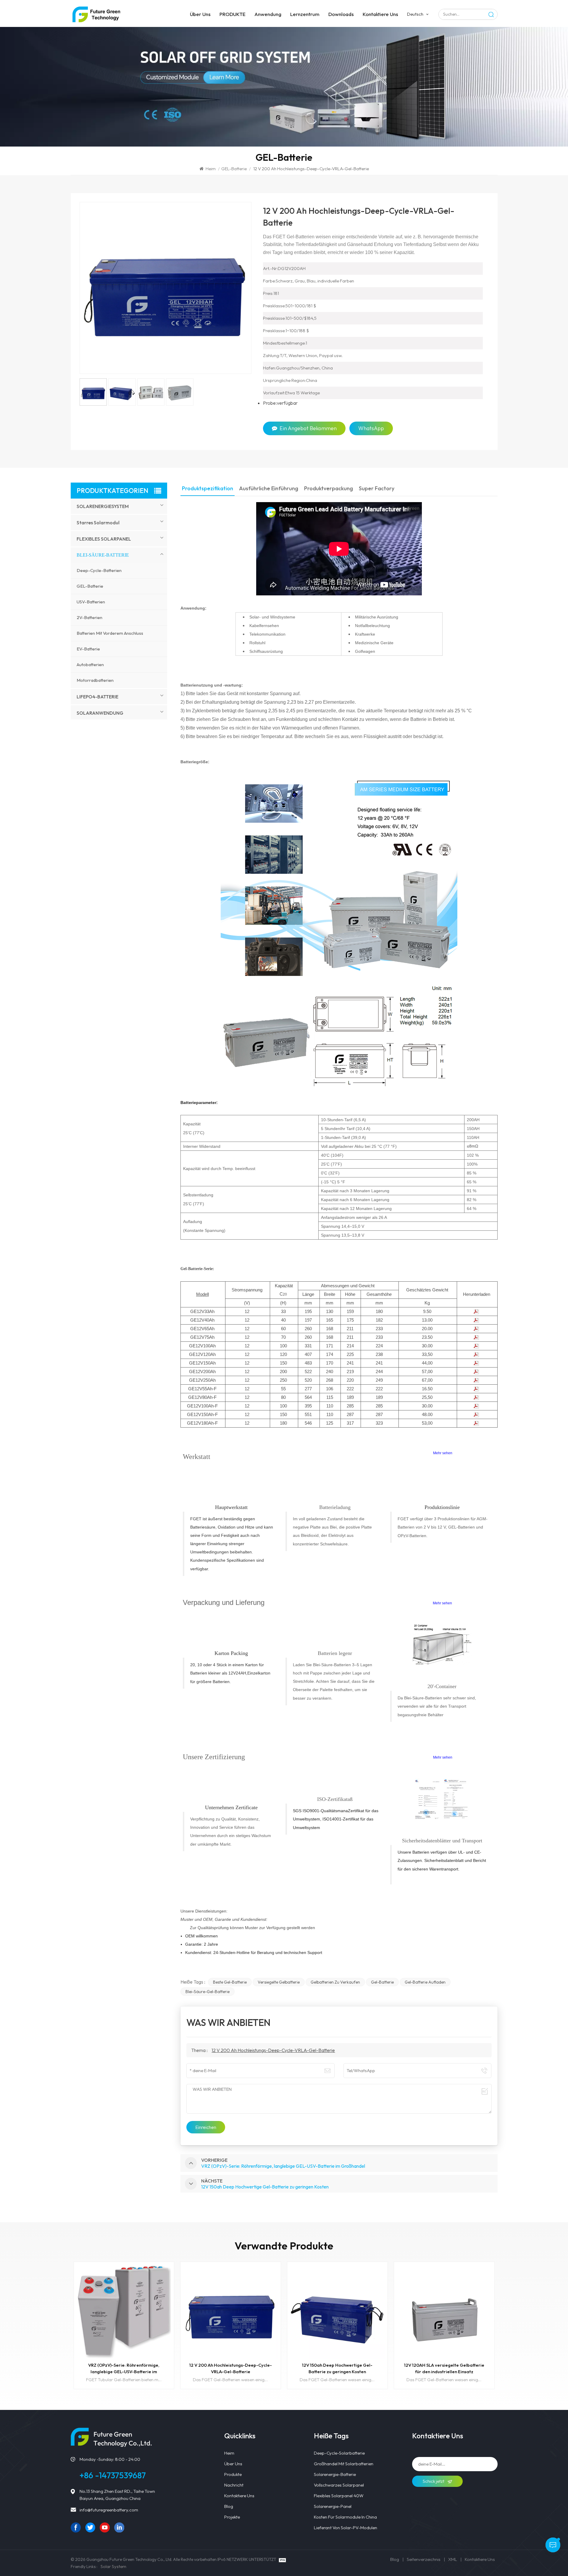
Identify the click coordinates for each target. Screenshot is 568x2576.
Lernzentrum (305, 14)
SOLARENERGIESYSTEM (103, 506)
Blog (229, 2506)
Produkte (233, 2474)
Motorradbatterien (95, 680)
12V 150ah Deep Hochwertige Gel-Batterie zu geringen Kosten (231, 2368)
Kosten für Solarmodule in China (345, 2517)
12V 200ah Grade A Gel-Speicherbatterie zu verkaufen (444, 2368)
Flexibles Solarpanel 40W (339, 2496)
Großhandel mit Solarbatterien (344, 2464)
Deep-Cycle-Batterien (99, 570)
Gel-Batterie (382, 1982)
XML (453, 2559)
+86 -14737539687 (113, 2475)
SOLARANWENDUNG (100, 713)
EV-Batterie (88, 649)
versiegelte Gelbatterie (279, 1982)
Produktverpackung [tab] (329, 489)
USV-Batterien (91, 602)
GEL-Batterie (234, 169)
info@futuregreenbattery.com (109, 2510)
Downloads (341, 14)
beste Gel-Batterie (230, 1982)
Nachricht (234, 2485)
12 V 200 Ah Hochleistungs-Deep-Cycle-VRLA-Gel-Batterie (273, 2050)
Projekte (232, 2517)
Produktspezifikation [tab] (208, 489)
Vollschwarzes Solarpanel (339, 2485)
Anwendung (268, 14)
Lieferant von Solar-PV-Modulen (346, 2528)
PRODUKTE (233, 14)
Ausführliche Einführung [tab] (269, 489)
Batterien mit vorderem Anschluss (110, 633)
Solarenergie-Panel (333, 2506)
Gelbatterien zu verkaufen (335, 1982)
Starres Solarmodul (98, 523)
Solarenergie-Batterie (335, 2474)
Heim (211, 169)
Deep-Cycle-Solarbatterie (339, 2453)
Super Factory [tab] (377, 489)
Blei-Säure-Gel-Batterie (208, 1992)
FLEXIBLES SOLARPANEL (104, 539)
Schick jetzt (434, 2481)
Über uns (200, 14)
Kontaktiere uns (380, 14)
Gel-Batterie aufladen (425, 1982)
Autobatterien (90, 665)
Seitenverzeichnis (424, 2559)
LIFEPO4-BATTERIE (97, 697)
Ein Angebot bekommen (308, 428)
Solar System (113, 2566)
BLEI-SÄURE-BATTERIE (103, 555)
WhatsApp (371, 428)
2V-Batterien (89, 617)
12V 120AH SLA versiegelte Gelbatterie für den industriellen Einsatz (337, 2368)
